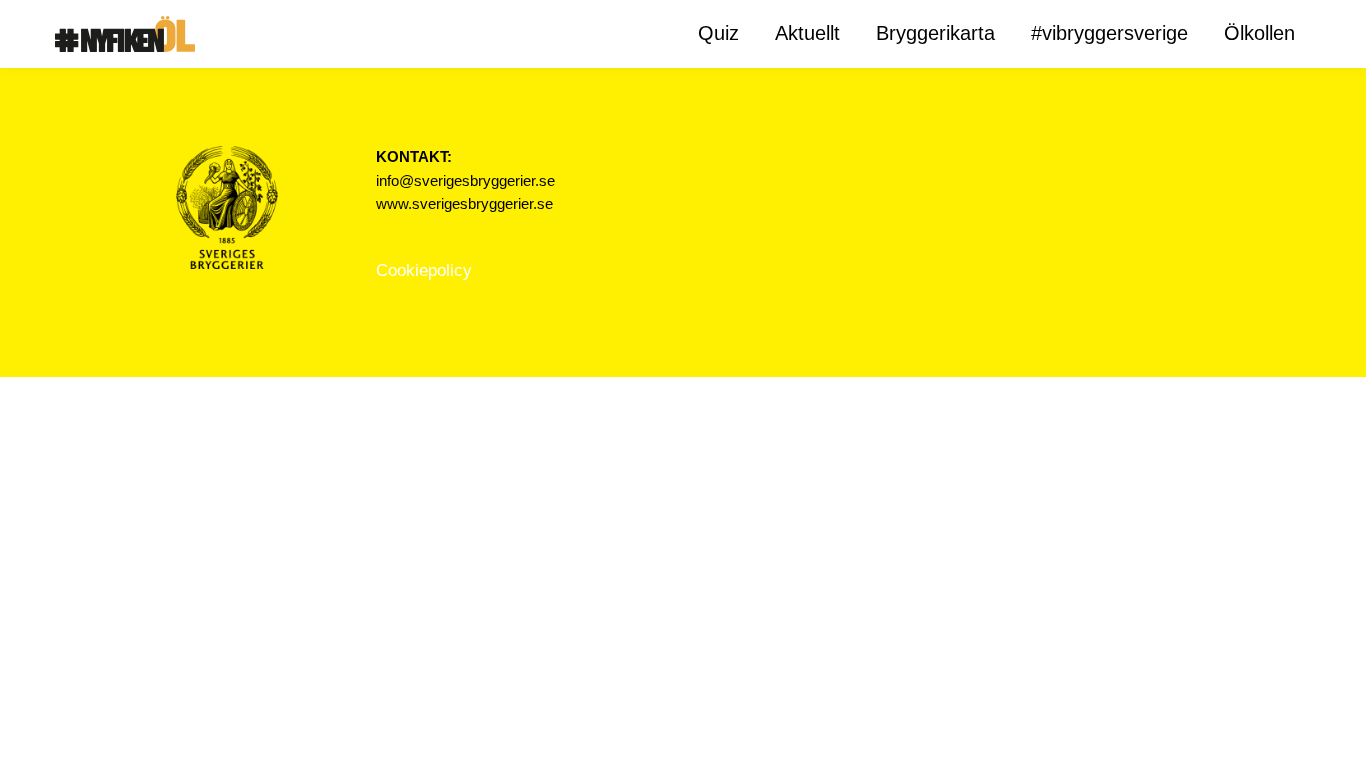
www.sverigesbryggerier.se (464, 204)
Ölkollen (1259, 33)
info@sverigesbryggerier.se (465, 181)
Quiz (718, 33)
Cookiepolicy (424, 270)
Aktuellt (807, 33)
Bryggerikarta (935, 33)
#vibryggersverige (1109, 33)
